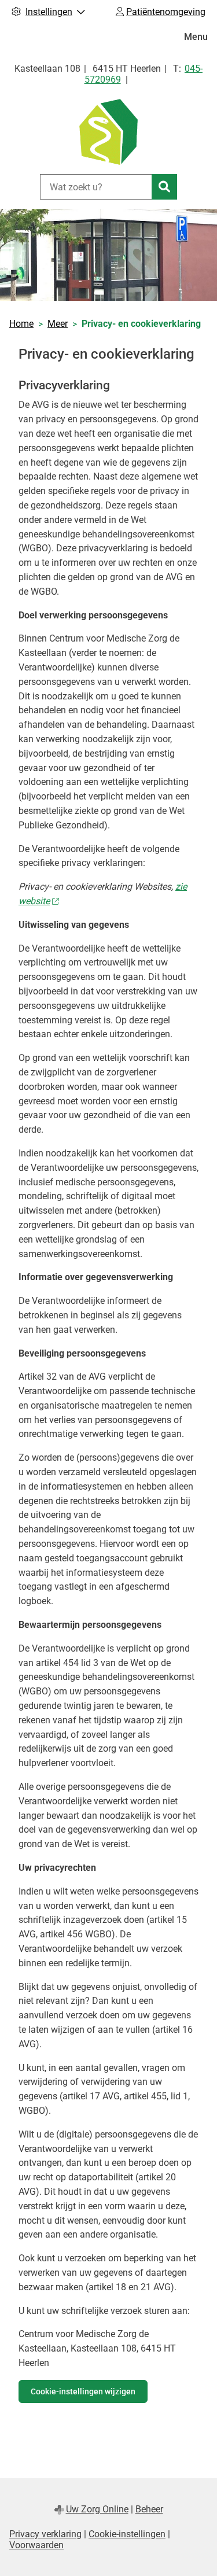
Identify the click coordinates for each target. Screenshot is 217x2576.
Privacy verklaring (45, 2534)
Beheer (149, 2509)
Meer (58, 324)
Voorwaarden (36, 2545)
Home (21, 324)
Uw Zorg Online (97, 2509)
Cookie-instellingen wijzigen (83, 2391)
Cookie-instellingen (127, 2534)
